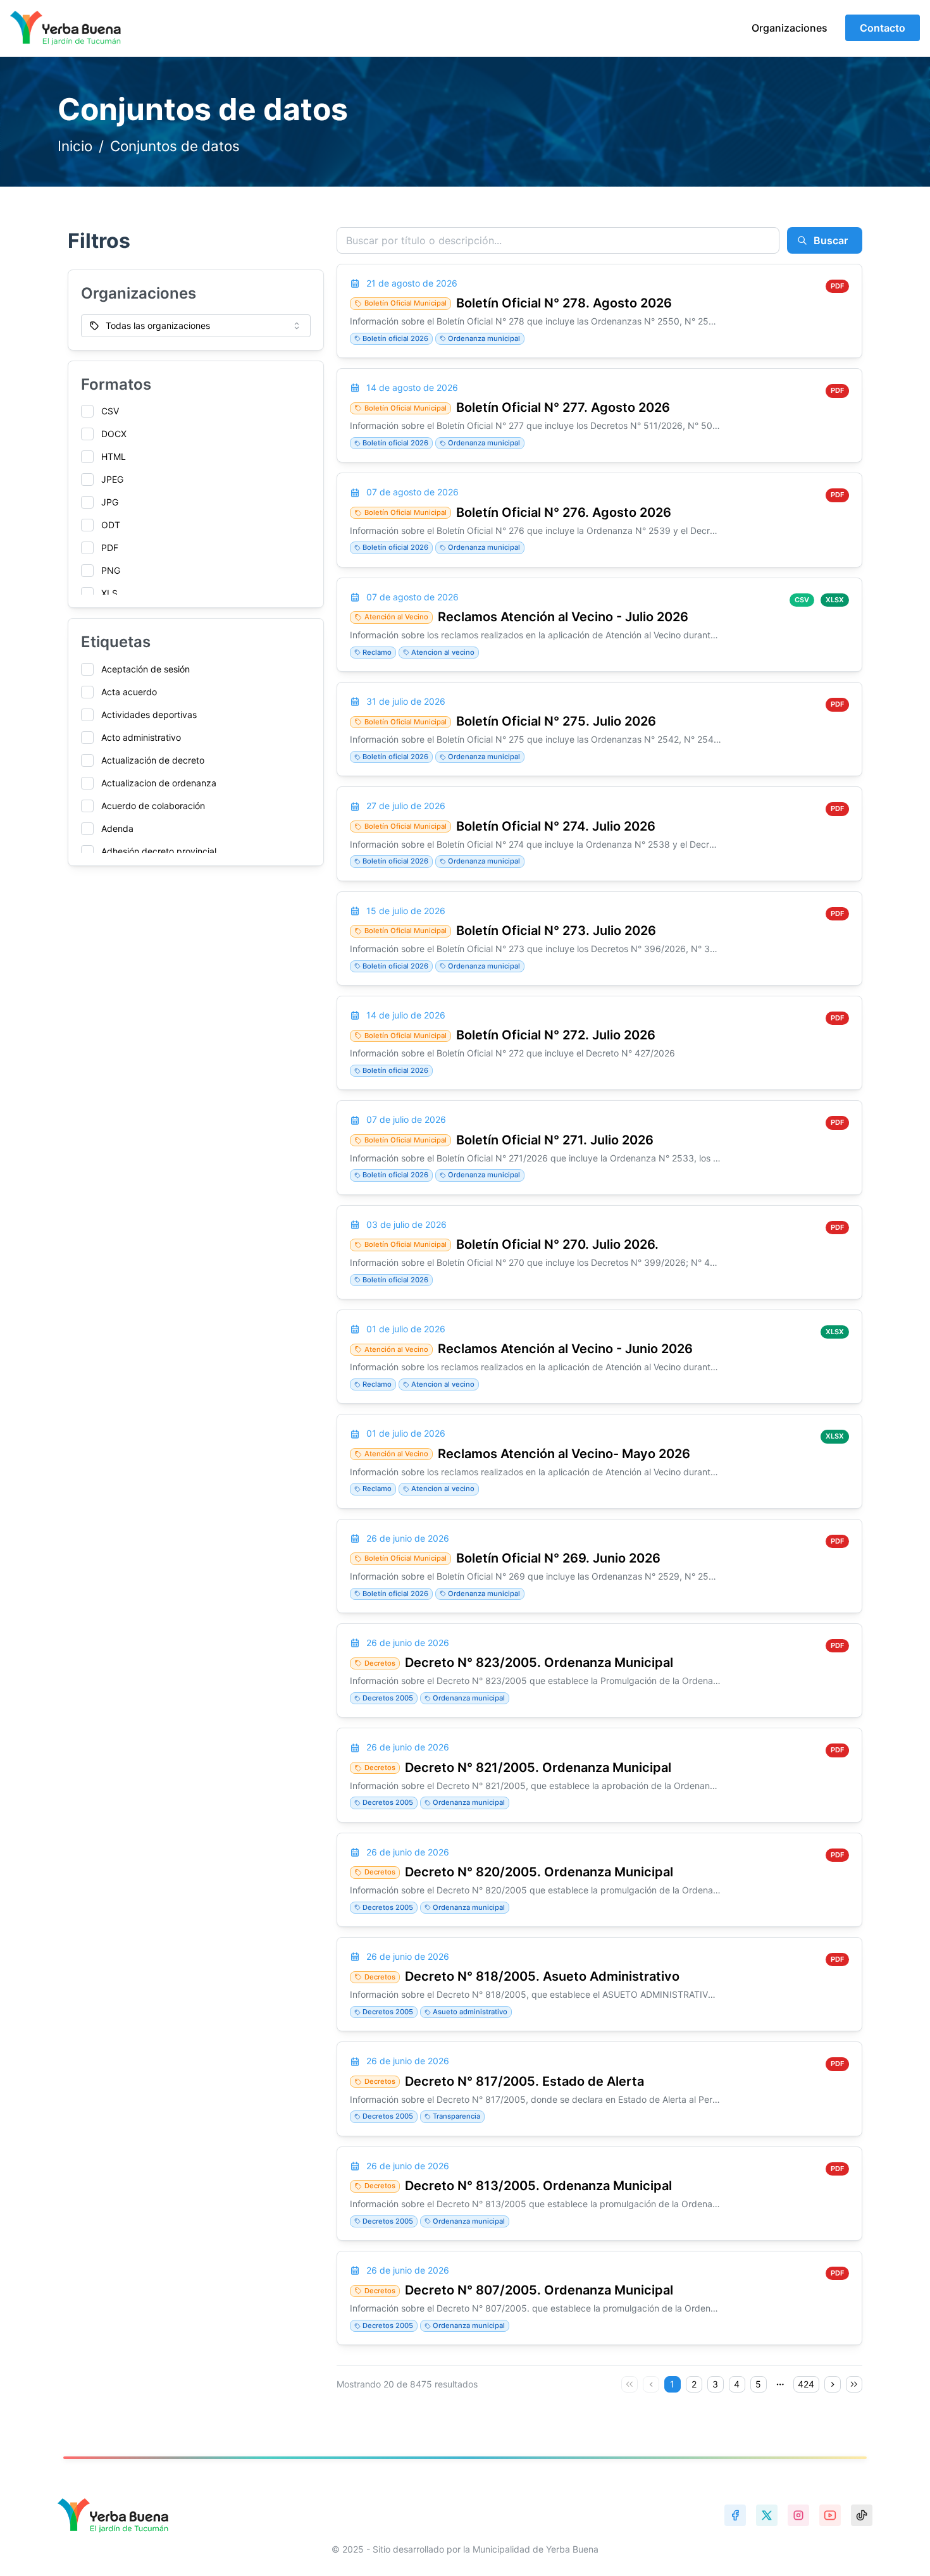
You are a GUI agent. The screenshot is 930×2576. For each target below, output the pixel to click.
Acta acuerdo (129, 692)
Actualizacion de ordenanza (159, 783)
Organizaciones (790, 28)
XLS (109, 593)
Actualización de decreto (153, 760)
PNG (111, 570)
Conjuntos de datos (175, 146)
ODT (111, 525)
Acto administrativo (141, 737)
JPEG (112, 479)
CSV (110, 411)
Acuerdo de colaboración (153, 806)
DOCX (114, 434)
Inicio (75, 146)
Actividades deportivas (149, 715)
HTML (114, 456)
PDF (110, 548)
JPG (110, 502)
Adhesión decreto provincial (159, 851)
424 (806, 2384)
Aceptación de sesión (146, 669)
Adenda (117, 828)
